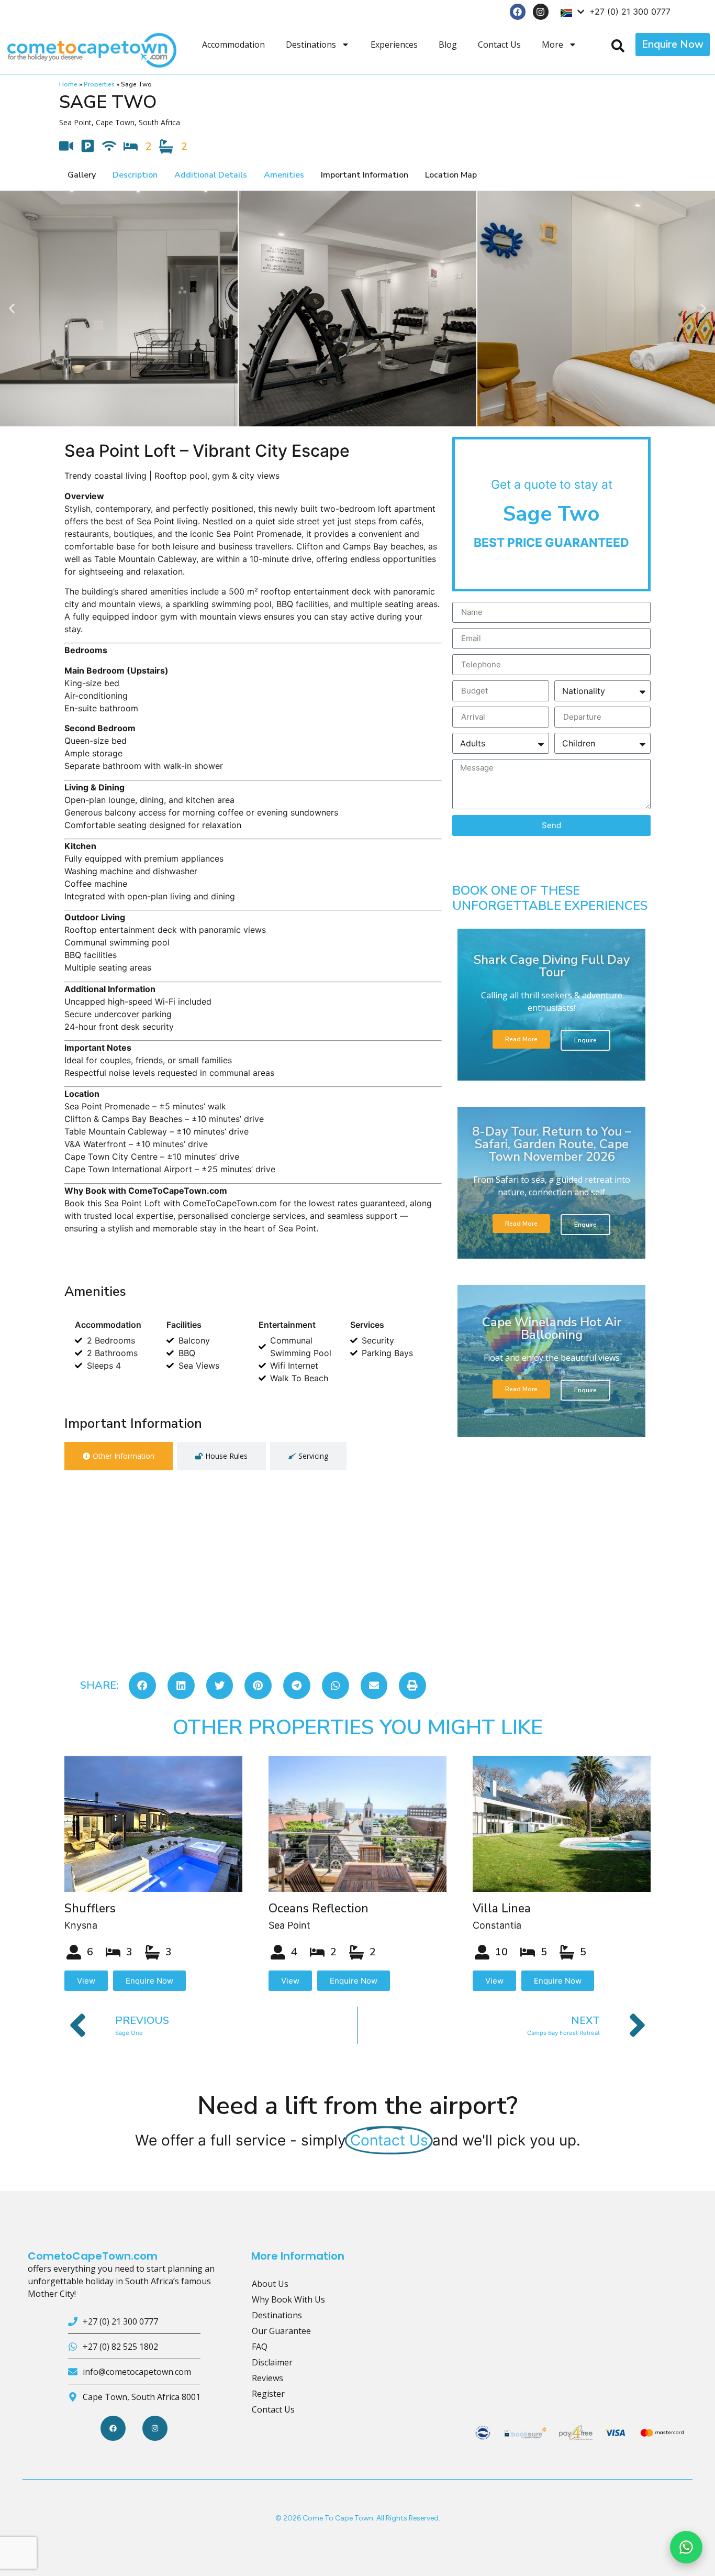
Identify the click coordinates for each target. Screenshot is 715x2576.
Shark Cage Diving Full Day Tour (552, 966)
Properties (99, 84)
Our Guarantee (281, 2331)
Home (68, 84)
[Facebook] (518, 12)
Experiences (394, 45)
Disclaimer (272, 2362)
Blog (448, 45)
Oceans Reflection (319, 1908)
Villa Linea (502, 1908)
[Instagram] (541, 12)
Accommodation (233, 45)
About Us (270, 2284)
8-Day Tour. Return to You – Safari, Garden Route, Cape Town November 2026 (552, 1144)
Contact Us (499, 45)
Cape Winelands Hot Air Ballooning (552, 1328)
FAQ (260, 2347)
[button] (12, 308)
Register (268, 2394)
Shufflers (90, 1908)
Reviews (267, 2378)
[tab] (119, 1456)
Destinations (311, 45)
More (552, 45)
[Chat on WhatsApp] (686, 2547)
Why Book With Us (288, 2299)
